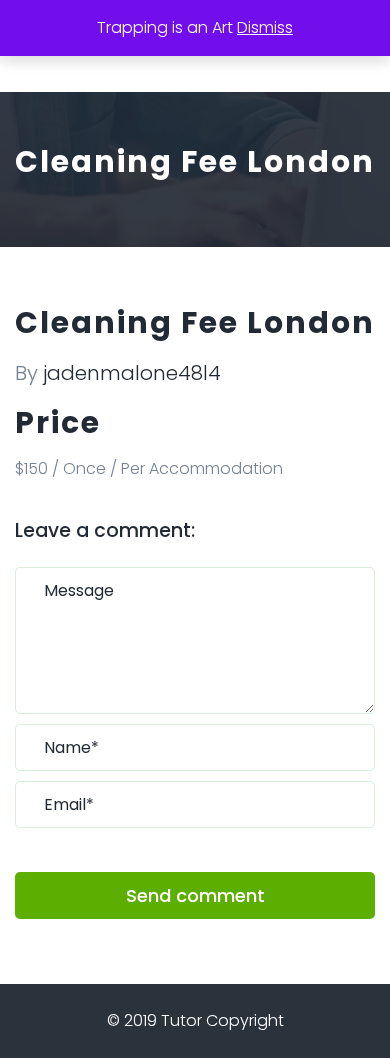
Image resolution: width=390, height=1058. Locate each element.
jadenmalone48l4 (132, 373)
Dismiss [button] (265, 27)
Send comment (195, 895)
